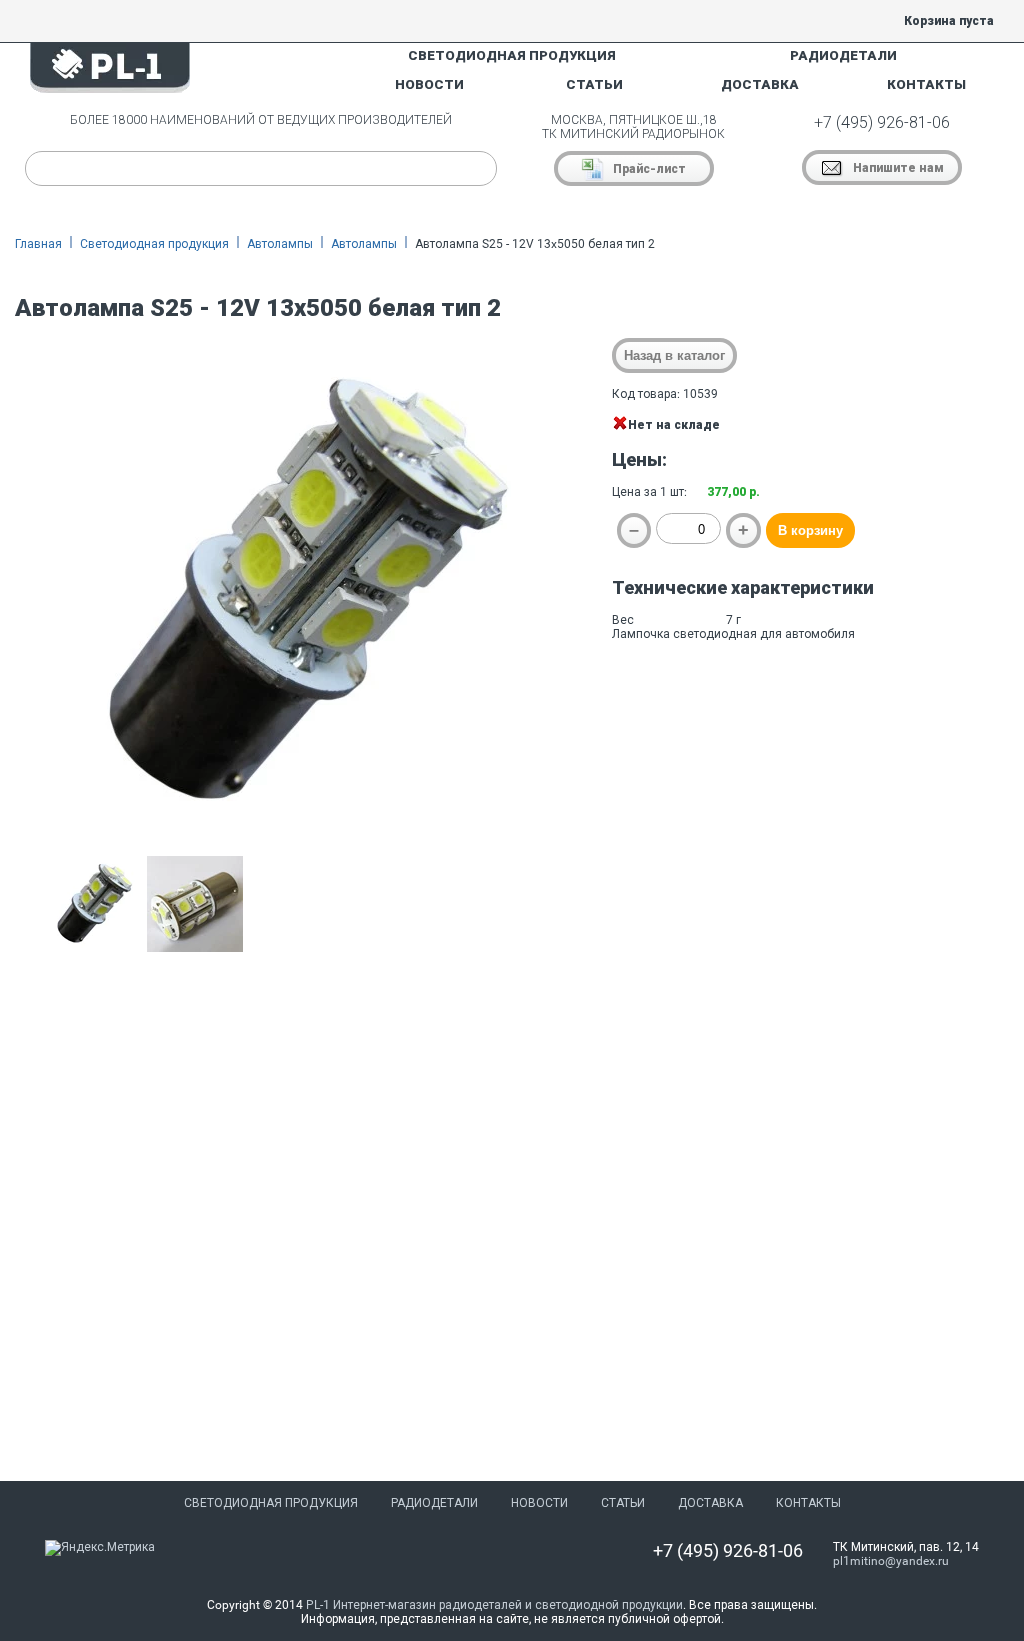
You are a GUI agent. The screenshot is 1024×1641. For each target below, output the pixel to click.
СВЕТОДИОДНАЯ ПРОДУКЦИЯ (512, 55)
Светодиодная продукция (154, 244)
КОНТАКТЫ (926, 84)
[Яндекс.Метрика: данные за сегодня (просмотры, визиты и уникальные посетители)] (100, 1548)
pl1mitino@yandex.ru (891, 1561)
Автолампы (280, 244)
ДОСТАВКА (760, 84)
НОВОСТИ (429, 84)
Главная (38, 244)
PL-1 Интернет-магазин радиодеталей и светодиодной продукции (494, 1605)
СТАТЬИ (594, 84)
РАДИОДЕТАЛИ (843, 55)
